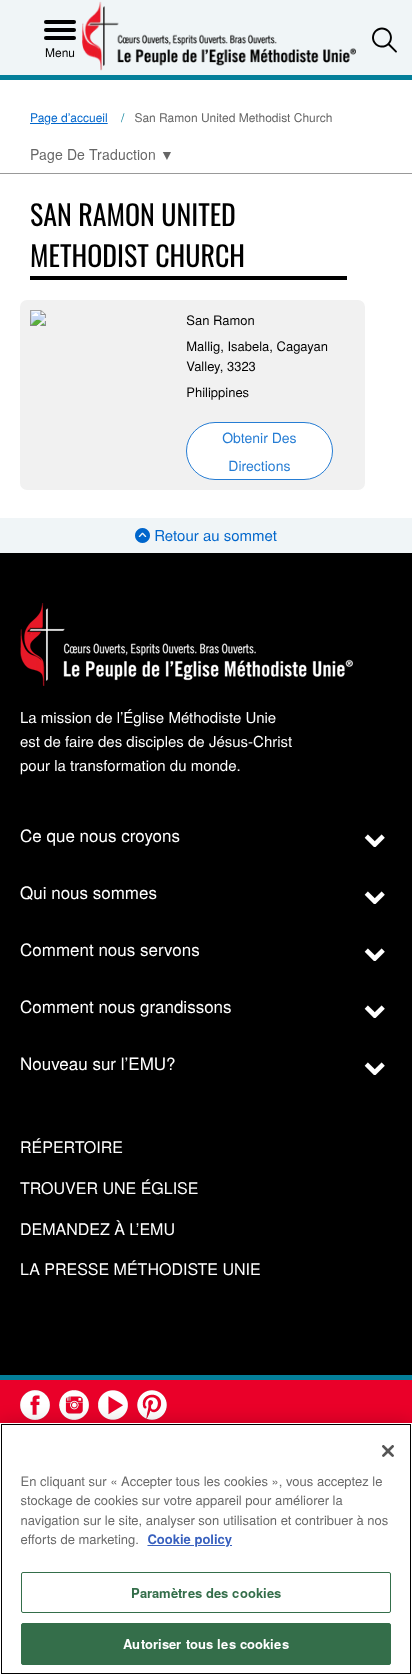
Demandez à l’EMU (97, 1229)
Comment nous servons (110, 948)
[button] (384, 39)
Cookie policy (189, 1538)
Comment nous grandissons (126, 1005)
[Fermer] (388, 1451)
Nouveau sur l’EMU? (98, 1062)
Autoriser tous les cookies (205, 1643)
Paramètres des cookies (206, 1592)
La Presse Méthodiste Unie (140, 1269)
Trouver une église (109, 1188)
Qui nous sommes (88, 891)
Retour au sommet (213, 535)
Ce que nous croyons (100, 834)
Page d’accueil (69, 117)
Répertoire (71, 1147)
